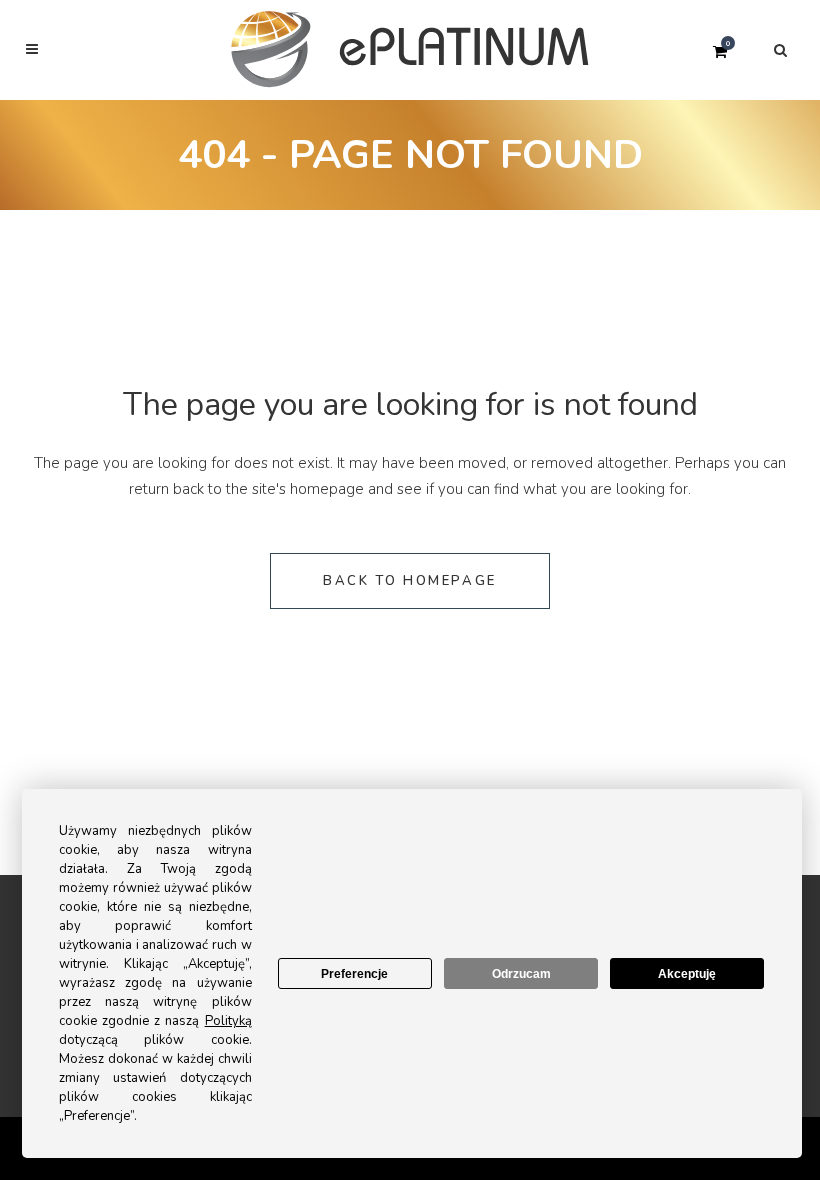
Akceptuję (687, 974)
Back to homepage (410, 581)
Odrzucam (521, 974)
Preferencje (354, 974)
